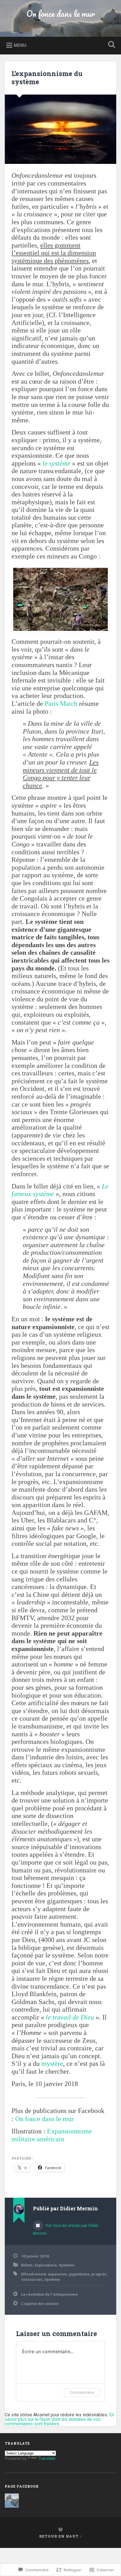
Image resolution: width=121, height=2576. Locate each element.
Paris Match (61, 704)
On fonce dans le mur (61, 14)
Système (67, 2265)
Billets (27, 2265)
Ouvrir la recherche (111, 45)
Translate (47, 2458)
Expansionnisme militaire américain (52, 2135)
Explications (46, 2265)
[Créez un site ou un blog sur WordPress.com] (60, 2530)
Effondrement (33, 2274)
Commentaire (82, 2392)
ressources (32, 2279)
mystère (52, 2064)
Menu (20, 45)
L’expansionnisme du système (47, 78)
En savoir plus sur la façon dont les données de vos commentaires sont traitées (59, 2419)
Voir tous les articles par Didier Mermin (66, 2229)
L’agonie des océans (40, 2303)
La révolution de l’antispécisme (49, 2294)
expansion (57, 2274)
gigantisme (79, 2274)
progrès (99, 2274)
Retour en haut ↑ (61, 2536)
